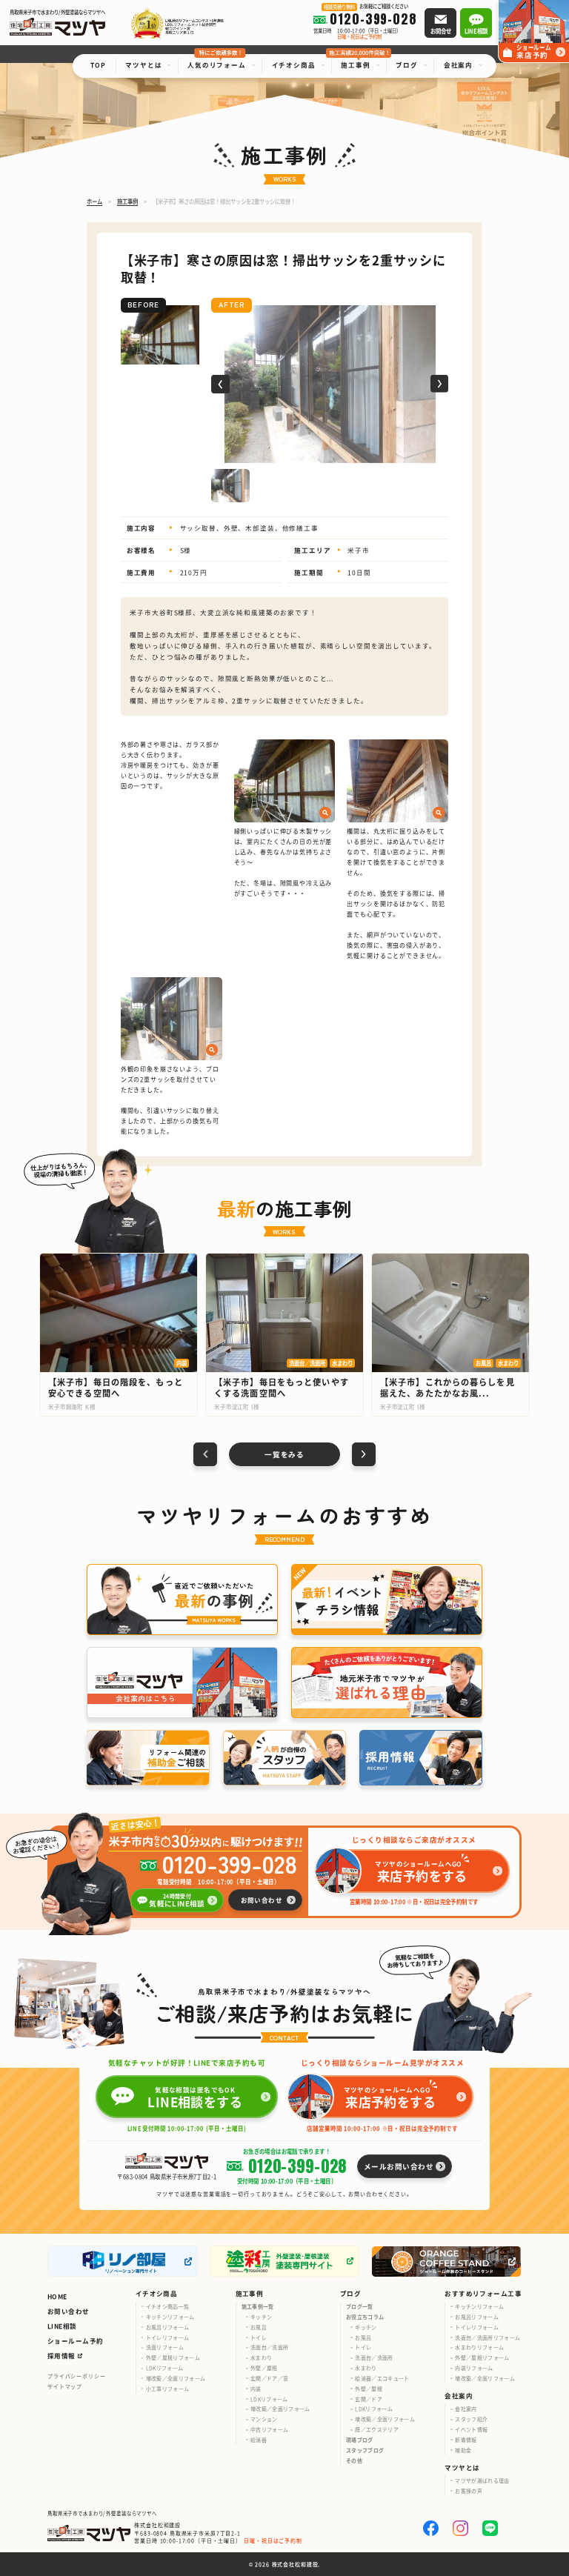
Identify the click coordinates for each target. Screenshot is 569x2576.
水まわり (261, 2357)
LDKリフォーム (165, 2368)
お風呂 (259, 2327)
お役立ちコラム (365, 2317)
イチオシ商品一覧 (168, 2306)
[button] (220, 384)
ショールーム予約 (75, 2340)
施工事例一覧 (258, 2306)
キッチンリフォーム (170, 2317)
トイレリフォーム (168, 2337)
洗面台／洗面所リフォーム (488, 2337)
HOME (57, 2296)
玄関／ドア (369, 2399)
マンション (264, 2419)
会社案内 (466, 2409)
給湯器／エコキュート (382, 2378)
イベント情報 (471, 2429)
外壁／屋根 (264, 2368)
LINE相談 (62, 2326)
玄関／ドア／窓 (269, 2378)
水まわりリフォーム (479, 2347)
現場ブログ (360, 2440)
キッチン (261, 2317)
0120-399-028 (229, 1863)
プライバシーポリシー (77, 2376)
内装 (256, 2389)
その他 (354, 2460)
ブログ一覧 (360, 2306)
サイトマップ (65, 2386)
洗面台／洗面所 (269, 2347)
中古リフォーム (269, 2429)
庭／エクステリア (377, 2429)
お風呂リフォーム (168, 2327)
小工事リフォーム (168, 2389)
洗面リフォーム (165, 2347)
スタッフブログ (365, 2450)
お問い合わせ (69, 2311)
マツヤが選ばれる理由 (482, 2480)
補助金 (463, 2450)
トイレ (259, 2337)
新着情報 (466, 2440)
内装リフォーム (474, 2368)
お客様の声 (469, 2491)
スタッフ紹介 (471, 2419)
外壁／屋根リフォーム (173, 2357)
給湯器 (259, 2440)
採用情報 (61, 2355)
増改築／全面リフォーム (176, 2378)
